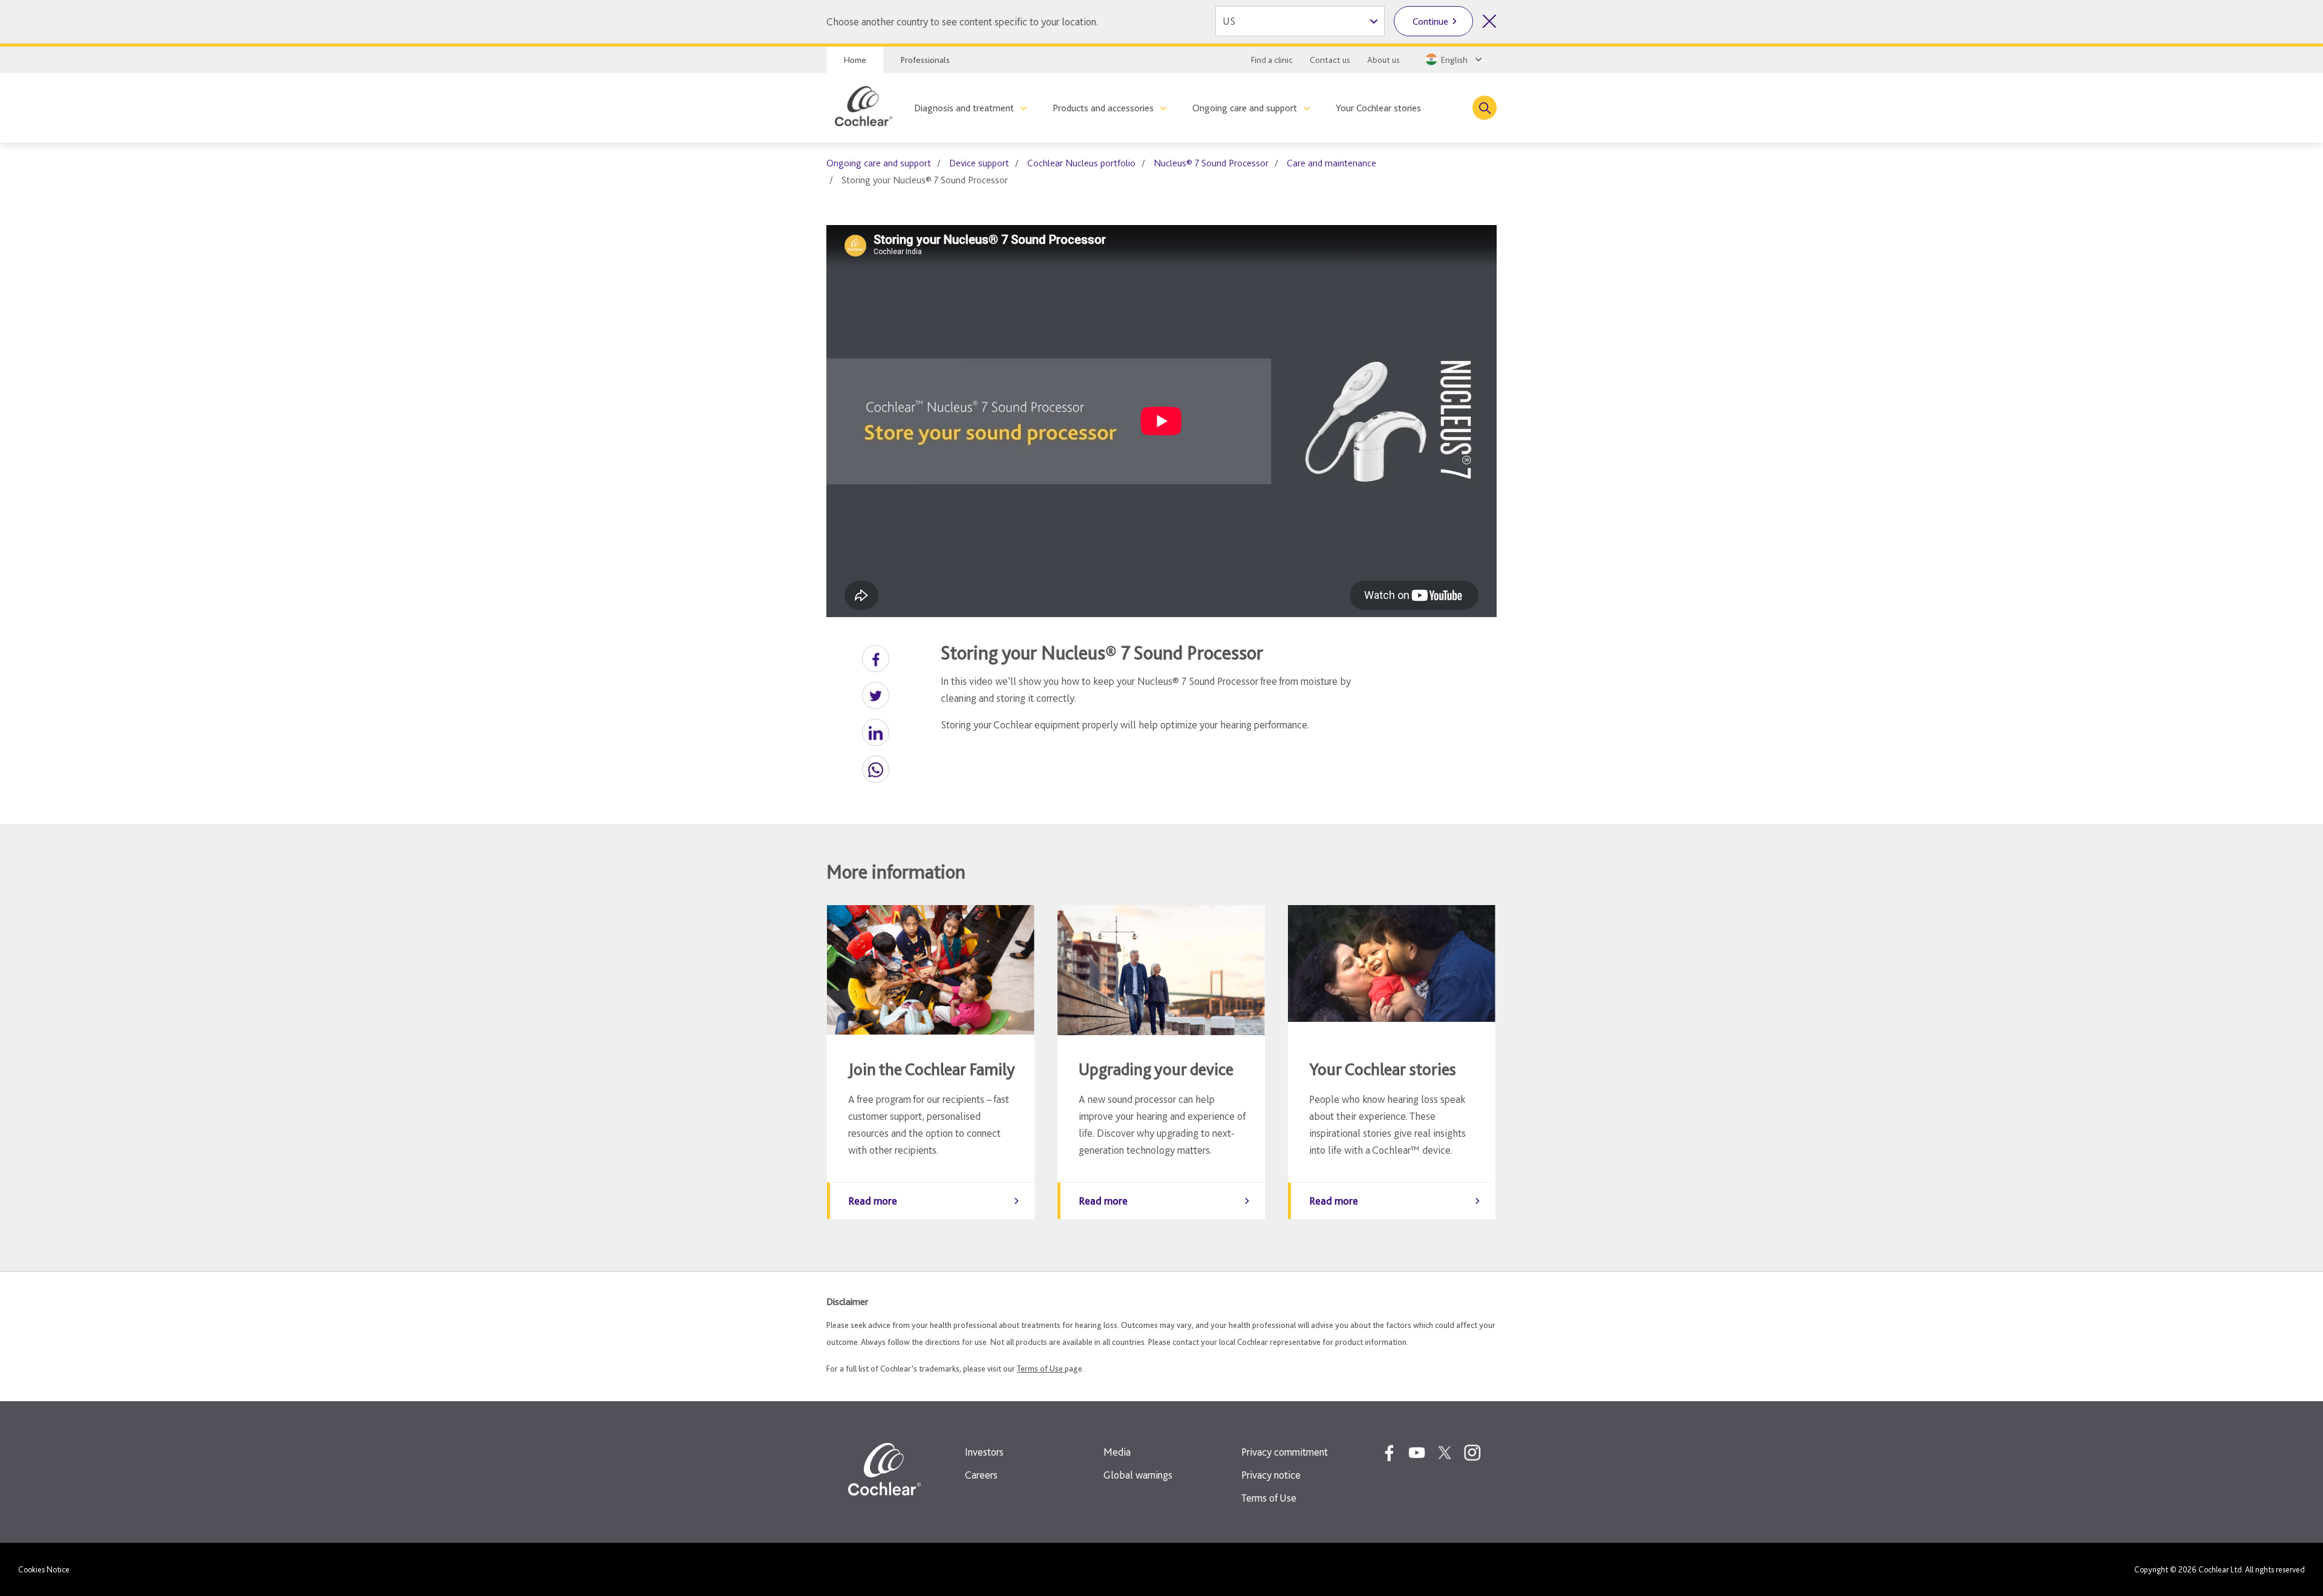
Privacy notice (1271, 1475)
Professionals (925, 60)
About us (1384, 60)
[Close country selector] (1489, 21)
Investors (984, 1452)
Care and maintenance (1331, 163)
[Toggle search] (1485, 108)
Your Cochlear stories (1378, 108)
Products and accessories (1103, 108)
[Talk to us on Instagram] (1472, 1453)
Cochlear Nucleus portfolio (1081, 163)
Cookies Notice (44, 1569)
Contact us (1330, 60)
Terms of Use (1041, 1369)
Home (855, 60)
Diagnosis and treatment (964, 108)
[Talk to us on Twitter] (1445, 1453)
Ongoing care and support (1245, 108)
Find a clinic (1272, 60)
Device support (979, 163)
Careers (981, 1475)
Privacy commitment (1285, 1452)
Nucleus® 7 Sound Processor (1211, 163)
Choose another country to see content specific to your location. (962, 21)
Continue (1430, 21)
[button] (876, 659)
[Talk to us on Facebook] (1389, 1453)
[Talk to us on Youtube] (1417, 1453)
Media (1117, 1452)
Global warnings (1138, 1475)
